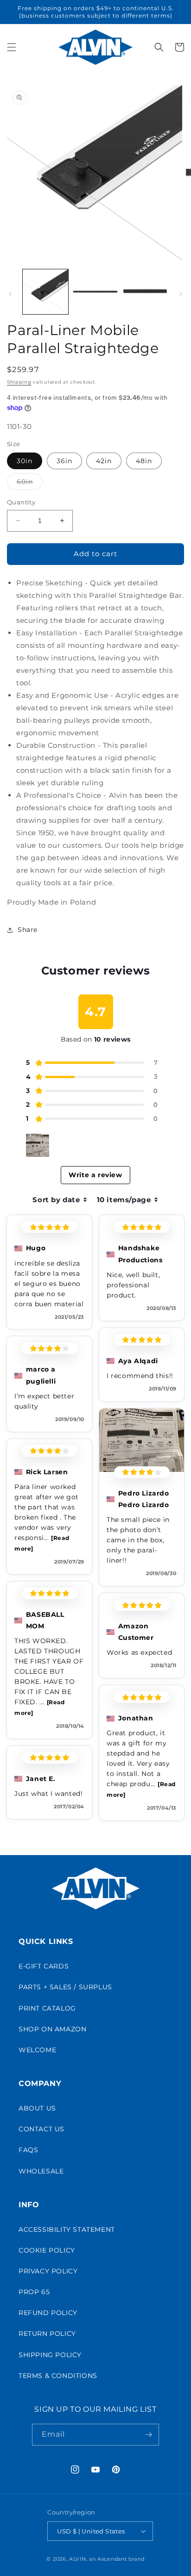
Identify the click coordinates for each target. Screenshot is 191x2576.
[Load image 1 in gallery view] (45, 292)
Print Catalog (47, 2008)
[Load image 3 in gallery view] (145, 292)
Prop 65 (34, 2292)
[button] (12, 47)
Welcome (37, 2050)
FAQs (28, 2150)
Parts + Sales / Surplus (65, 1987)
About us (37, 2108)
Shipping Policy (50, 2355)
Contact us (41, 2129)
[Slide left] (10, 294)
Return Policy (47, 2334)
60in (30, 484)
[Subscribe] (148, 2435)
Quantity (21, 502)
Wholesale (41, 2171)
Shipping (19, 382)
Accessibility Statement (67, 2229)
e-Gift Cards (44, 1966)
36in (64, 461)
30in (25, 461)
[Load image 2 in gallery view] (95, 292)
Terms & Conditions (58, 2376)
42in (104, 461)
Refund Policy (48, 2313)
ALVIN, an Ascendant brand (107, 2559)
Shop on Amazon (52, 2029)
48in (144, 461)
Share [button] (28, 930)
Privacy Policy (48, 2271)
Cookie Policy (47, 2250)
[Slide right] (181, 294)
